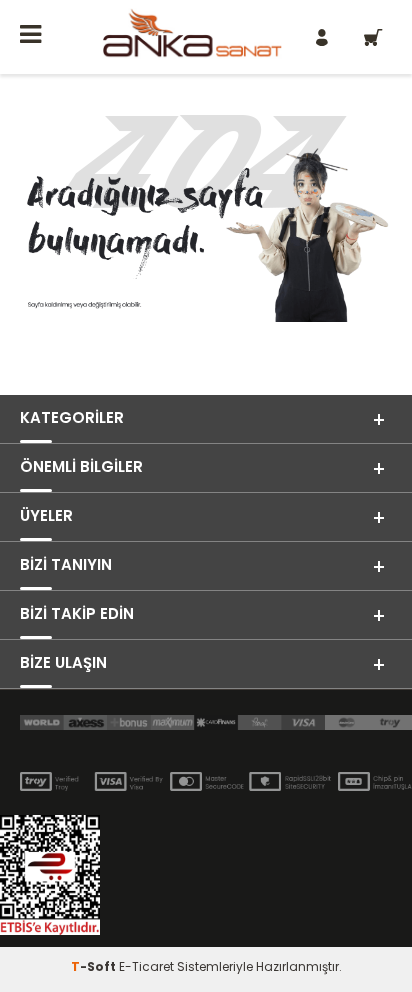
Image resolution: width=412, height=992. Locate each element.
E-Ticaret (146, 966)
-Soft (95, 966)
